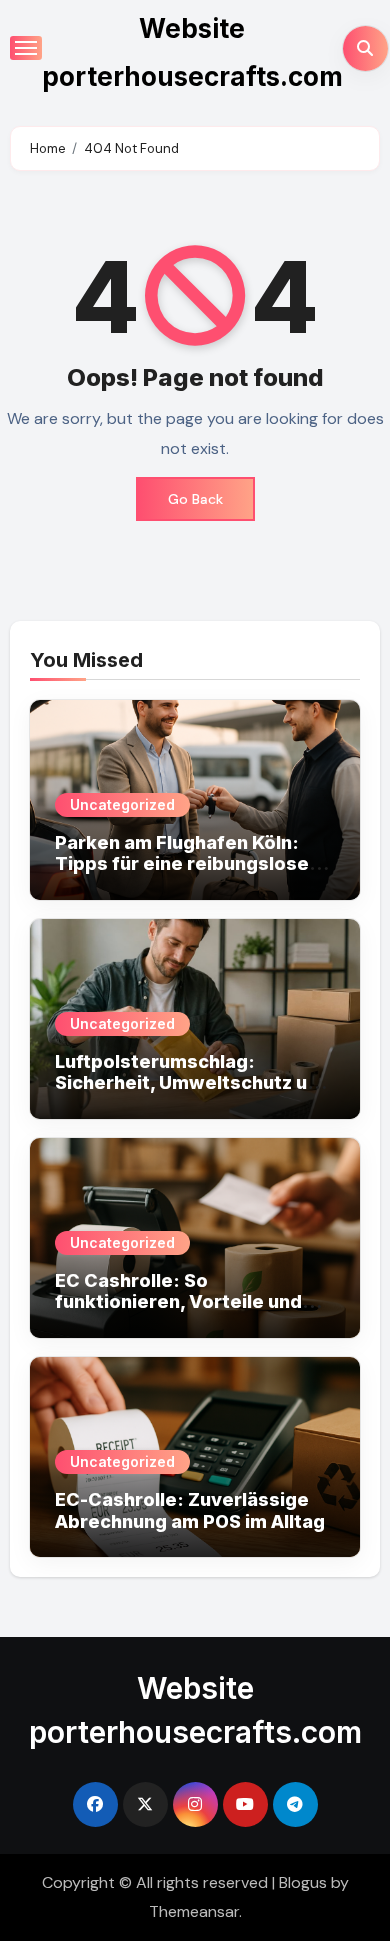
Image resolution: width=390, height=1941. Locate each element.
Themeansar (194, 1911)
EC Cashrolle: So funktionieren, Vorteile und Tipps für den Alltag (178, 1302)
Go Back (195, 499)
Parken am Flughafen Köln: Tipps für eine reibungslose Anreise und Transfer (182, 864)
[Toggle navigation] (26, 48)
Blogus (303, 1882)
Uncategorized (122, 804)
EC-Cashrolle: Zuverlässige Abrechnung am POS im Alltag (190, 1510)
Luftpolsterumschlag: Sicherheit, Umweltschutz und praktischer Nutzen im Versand (192, 1094)
